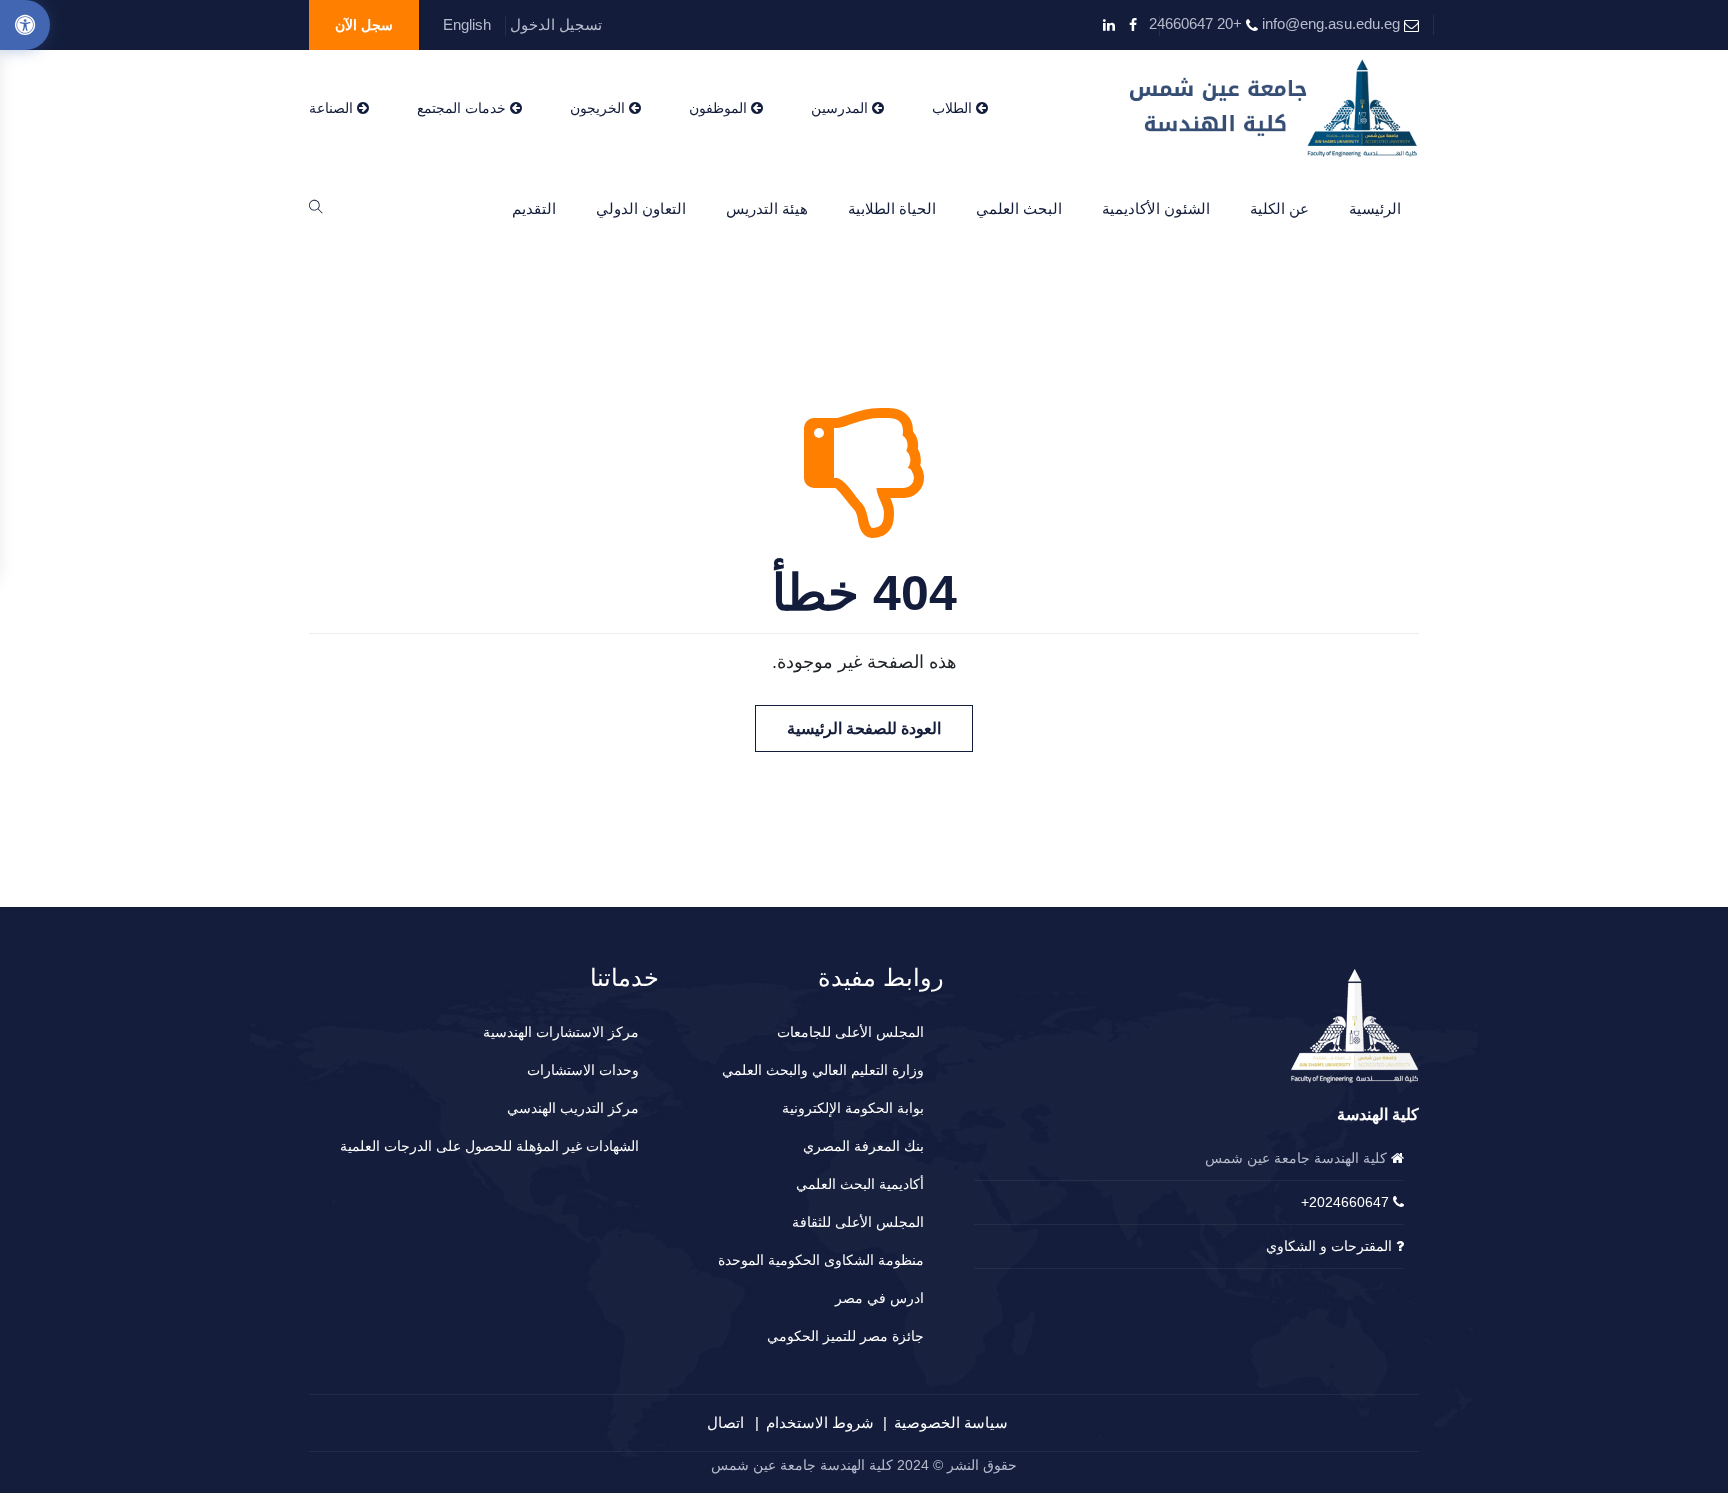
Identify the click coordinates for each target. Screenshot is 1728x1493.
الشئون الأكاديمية (1156, 208)
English (467, 24)
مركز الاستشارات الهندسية (561, 1032)
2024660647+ (1345, 1202)
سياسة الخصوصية (951, 1422)
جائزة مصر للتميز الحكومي (845, 1336)
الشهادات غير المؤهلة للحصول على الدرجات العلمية (489, 1146)
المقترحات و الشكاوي (1329, 1246)
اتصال (725, 1422)
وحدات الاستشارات (583, 1070)
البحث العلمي (1019, 208)
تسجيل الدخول (556, 24)
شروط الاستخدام (820, 1422)
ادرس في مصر (879, 1298)
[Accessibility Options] (25, 25)
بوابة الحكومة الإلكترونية (853, 1108)
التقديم (534, 208)
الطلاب (954, 108)
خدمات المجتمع (463, 108)
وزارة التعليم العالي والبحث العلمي (823, 1070)
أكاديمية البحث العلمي (860, 1184)
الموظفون (720, 108)
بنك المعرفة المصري (863, 1146)
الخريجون (599, 108)
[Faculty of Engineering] (1274, 108)
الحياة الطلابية (892, 208)
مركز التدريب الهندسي (573, 1108)
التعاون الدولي (641, 208)
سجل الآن (364, 25)
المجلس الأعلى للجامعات (850, 1032)
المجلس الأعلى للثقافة (858, 1222)
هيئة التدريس (767, 208)
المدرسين (841, 108)
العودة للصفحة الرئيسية (864, 728)
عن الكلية (1279, 208)
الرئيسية (1375, 208)
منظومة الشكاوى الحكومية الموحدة (821, 1260)
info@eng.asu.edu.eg (1331, 23)
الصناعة (333, 108)
